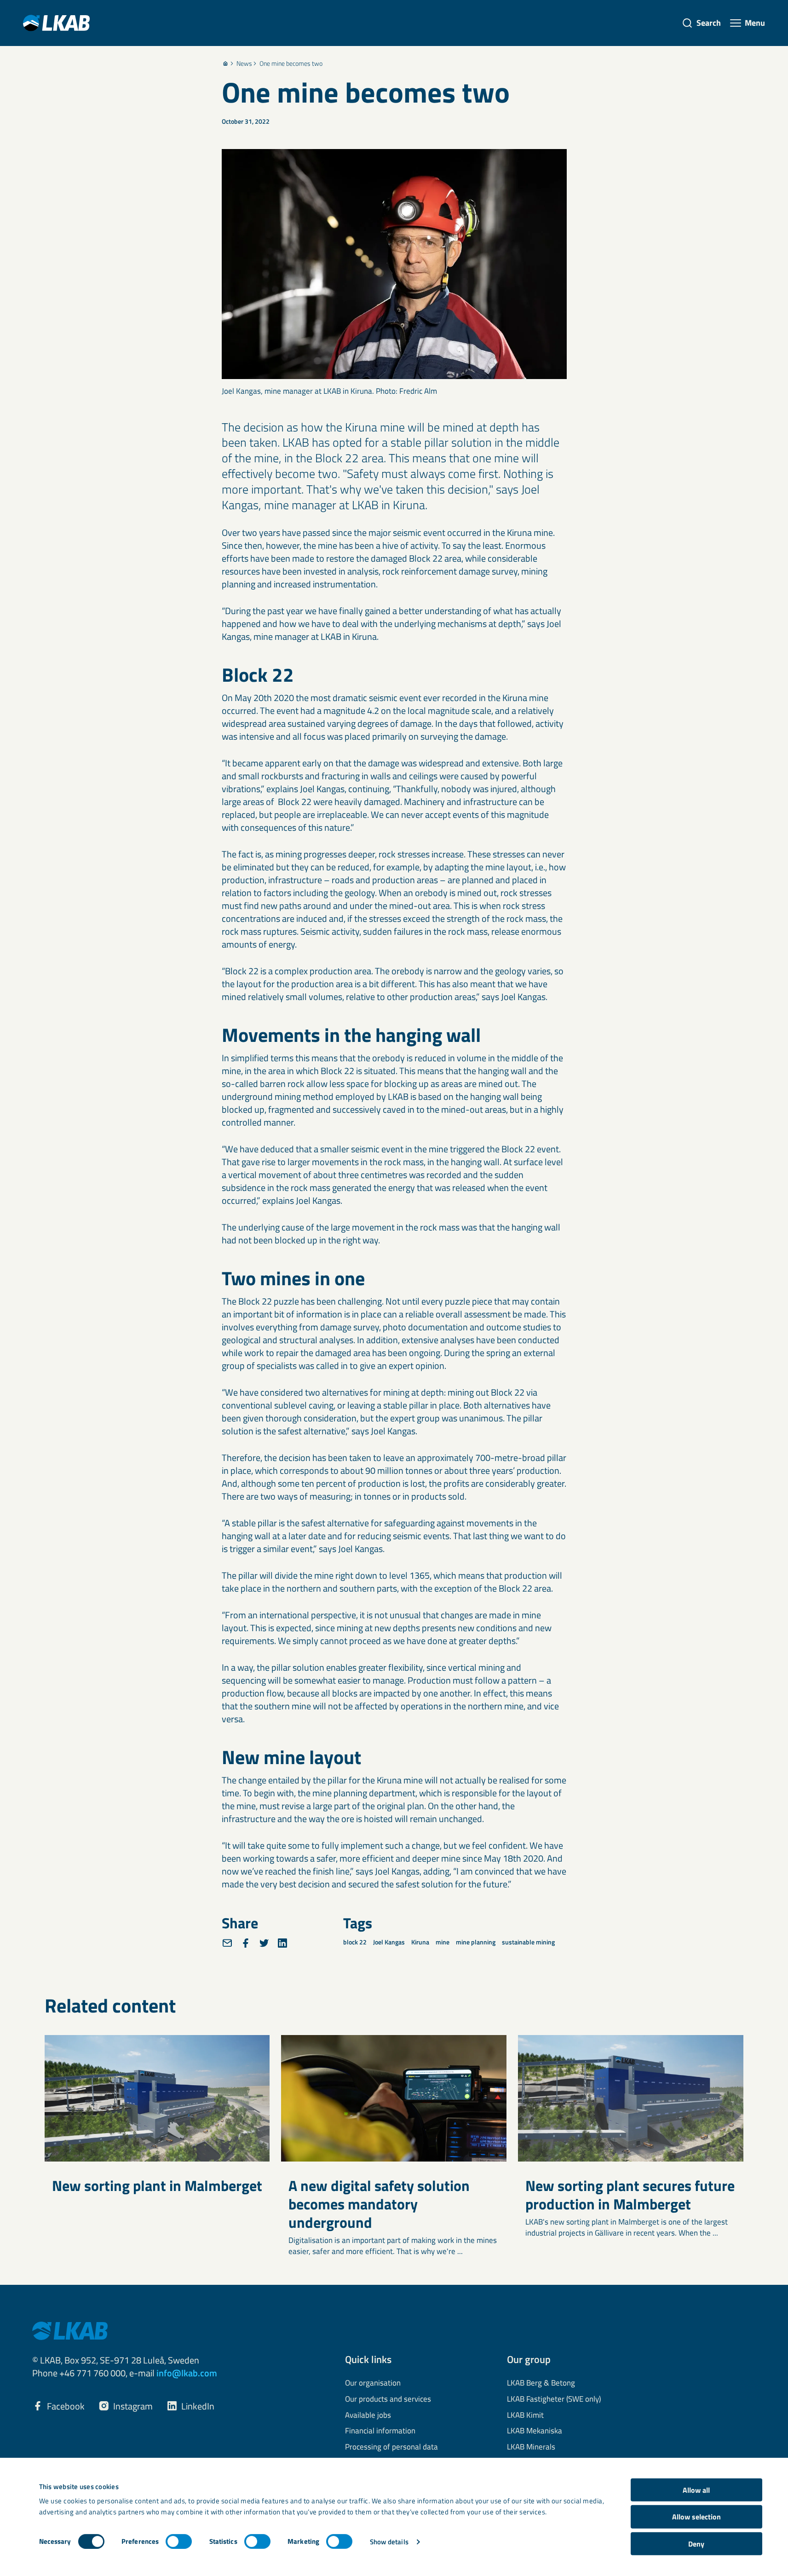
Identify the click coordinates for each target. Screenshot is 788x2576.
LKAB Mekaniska (535, 2431)
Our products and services (388, 2399)
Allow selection (696, 2517)
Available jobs (368, 2415)
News (244, 63)
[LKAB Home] (56, 23)
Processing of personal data (391, 2447)
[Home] (225, 63)
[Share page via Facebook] (246, 1943)
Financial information (380, 2431)
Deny (696, 2544)
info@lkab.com (187, 2373)
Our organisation (373, 2383)
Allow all (696, 2490)
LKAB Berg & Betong (541, 2383)
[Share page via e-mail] (227, 1943)
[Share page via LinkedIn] (282, 1943)
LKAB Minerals (531, 2447)
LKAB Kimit (525, 2415)
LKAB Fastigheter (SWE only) (554, 2399)
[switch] (179, 2541)
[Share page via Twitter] (264, 1943)
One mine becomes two (291, 63)
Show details (389, 2542)
